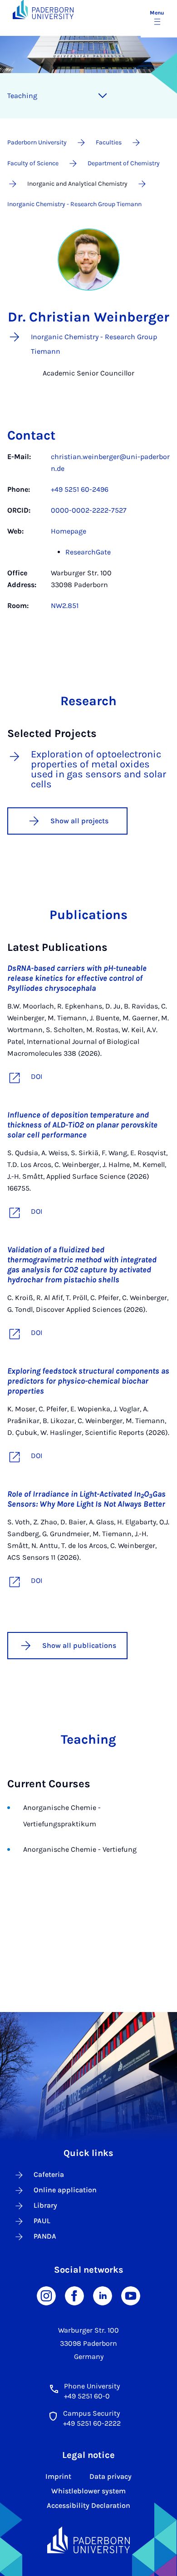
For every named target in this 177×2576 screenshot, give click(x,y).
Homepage (69, 531)
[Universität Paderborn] (89, 2540)
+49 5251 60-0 (87, 2396)
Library (45, 2205)
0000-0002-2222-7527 (89, 510)
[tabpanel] (88, 536)
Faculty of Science (33, 163)
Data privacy (111, 2476)
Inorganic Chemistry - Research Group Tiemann (74, 204)
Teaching (22, 96)
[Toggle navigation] (103, 96)
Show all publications (79, 1645)
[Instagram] (46, 2295)
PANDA (45, 2236)
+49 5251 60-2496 (80, 489)
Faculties (109, 142)
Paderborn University (37, 142)
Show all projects (79, 821)
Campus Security (91, 2413)
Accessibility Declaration (88, 2505)
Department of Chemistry (124, 163)
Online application (65, 2190)
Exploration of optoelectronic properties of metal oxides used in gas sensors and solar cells (98, 769)
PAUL (42, 2221)
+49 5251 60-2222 (92, 2423)
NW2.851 (65, 606)
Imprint (58, 2476)
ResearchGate (88, 552)
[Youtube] (131, 2295)
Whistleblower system (88, 2491)
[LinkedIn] (103, 2295)
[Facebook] (74, 2295)
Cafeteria (49, 2174)
